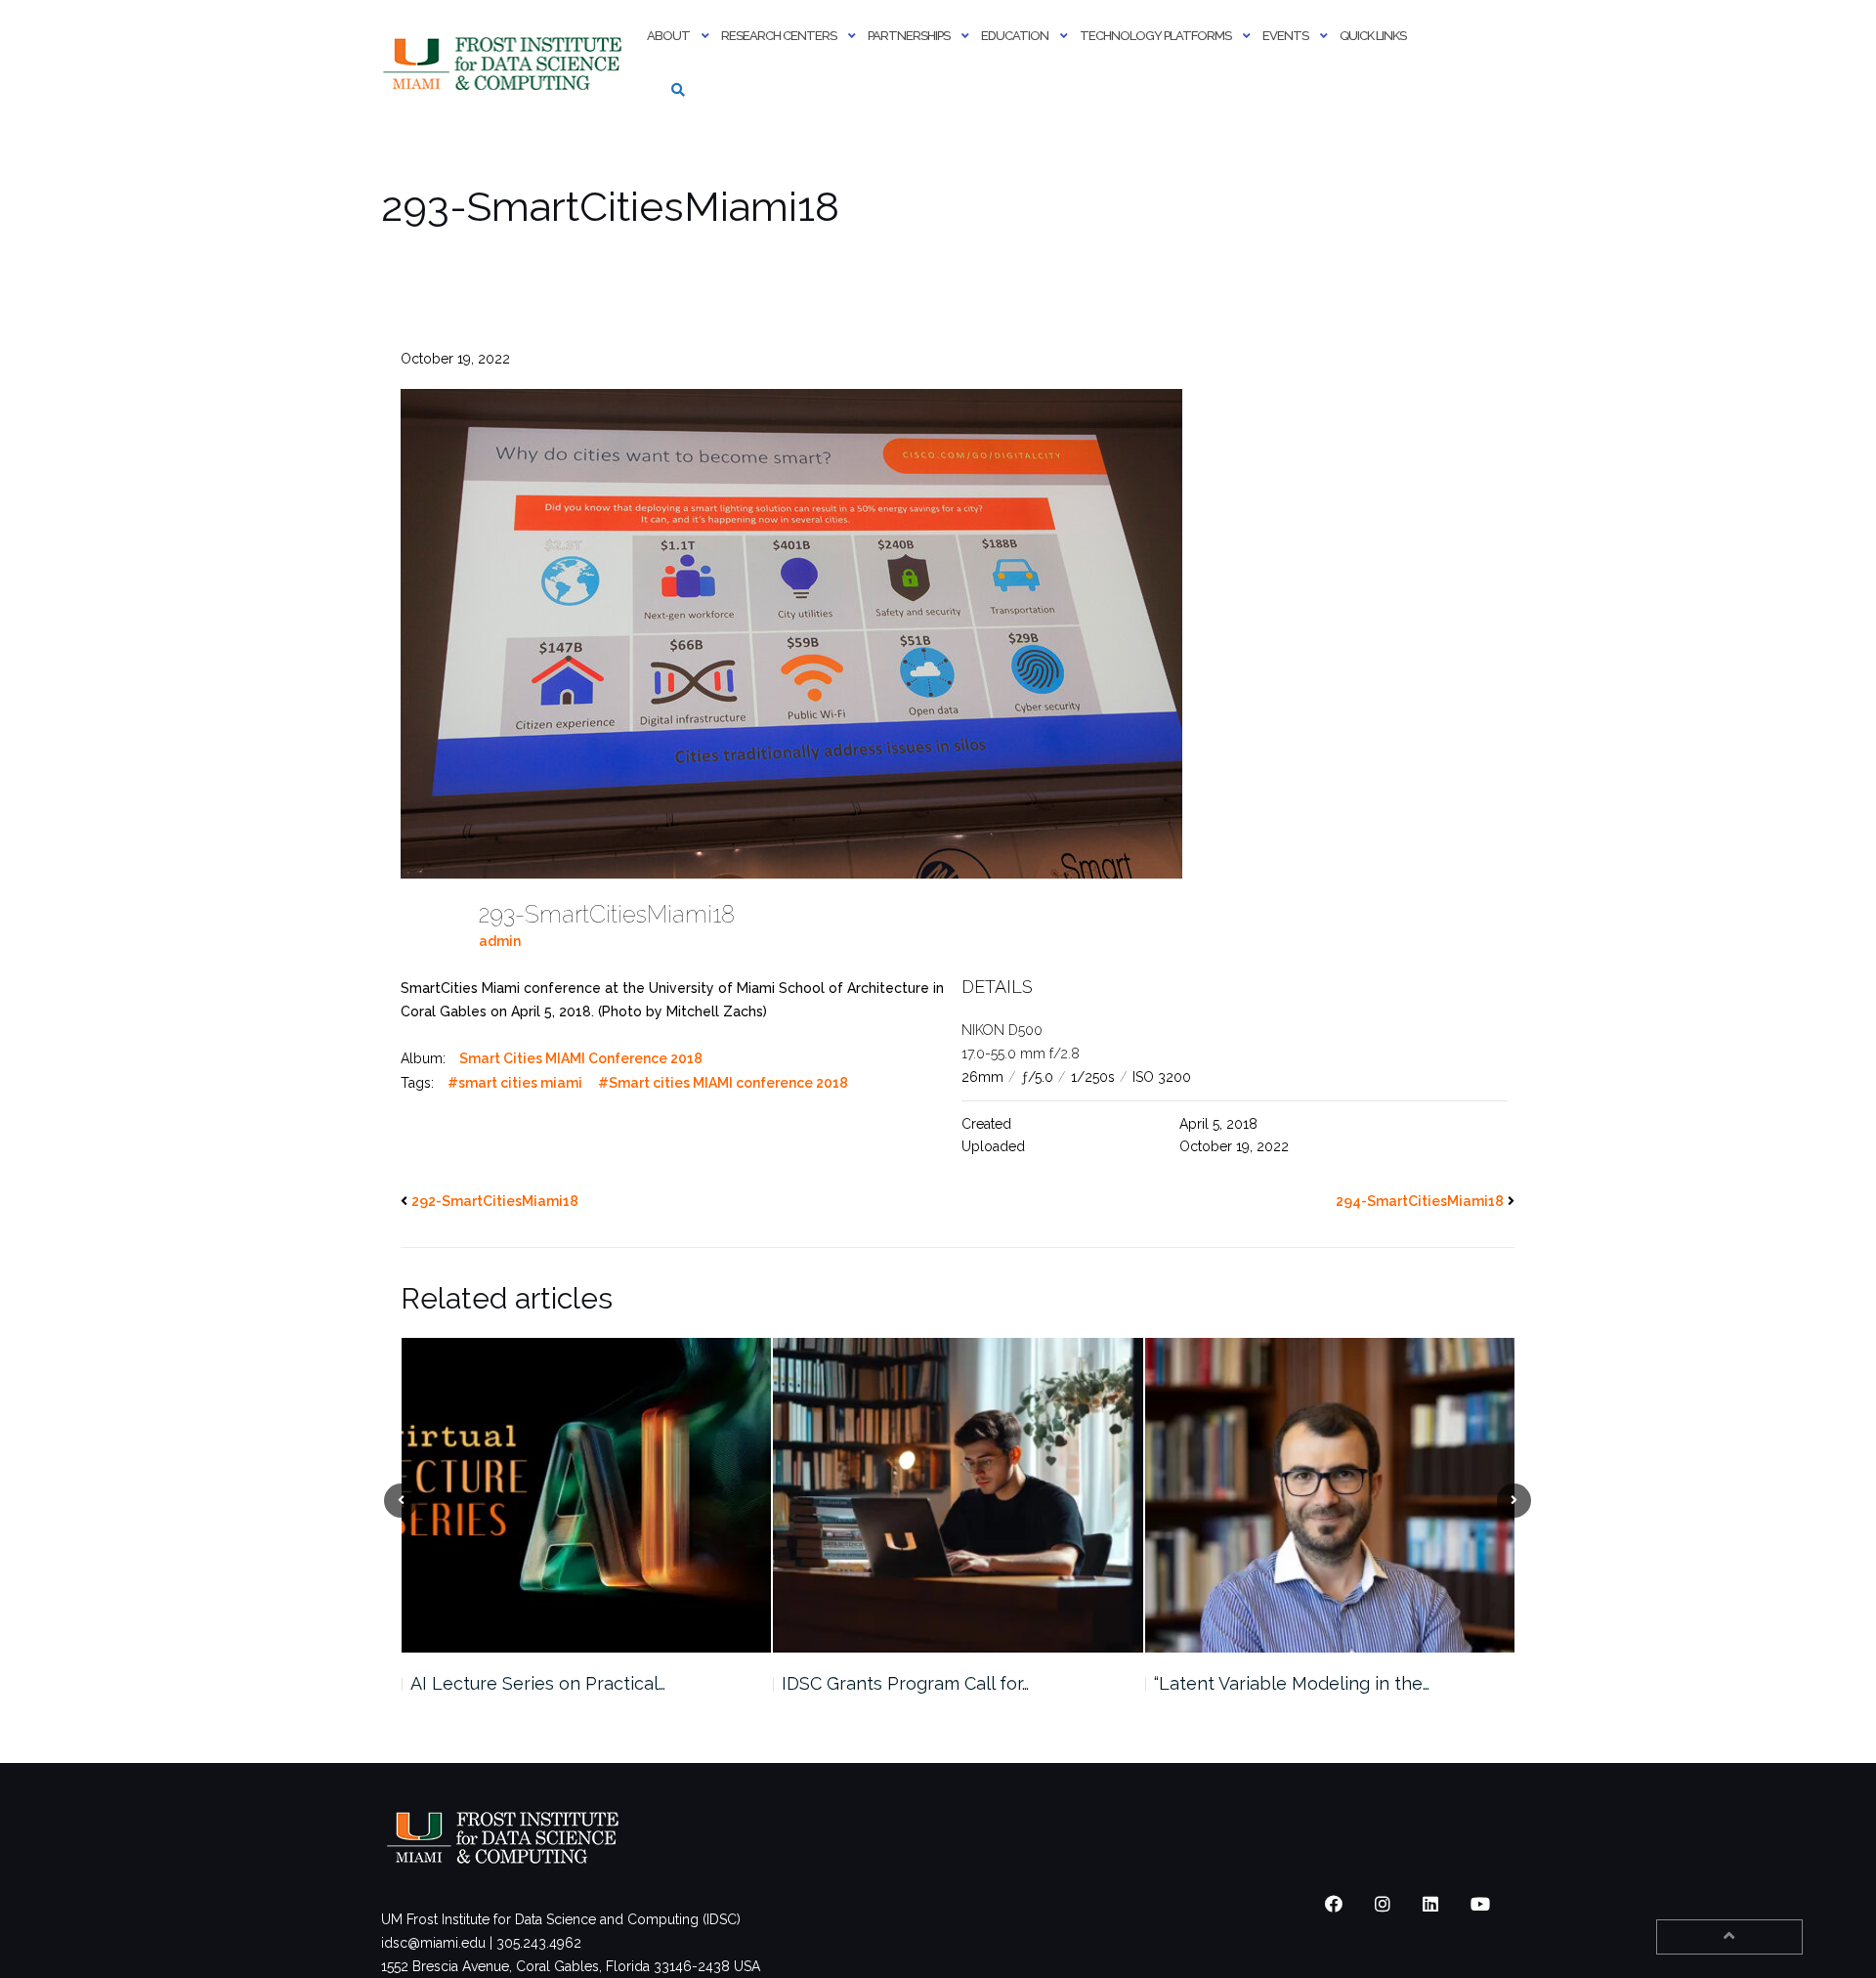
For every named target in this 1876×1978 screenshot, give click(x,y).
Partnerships (909, 36)
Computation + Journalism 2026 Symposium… (1283, 1695)
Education (1015, 36)
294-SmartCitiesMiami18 (1420, 1201)
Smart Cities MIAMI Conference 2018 (581, 1058)
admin (500, 941)
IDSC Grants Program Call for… (533, 1683)
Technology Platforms (1155, 36)
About (668, 36)
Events (1285, 36)
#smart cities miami (515, 1083)
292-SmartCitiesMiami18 (495, 1201)
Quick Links (1373, 36)
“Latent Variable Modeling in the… (919, 1683)
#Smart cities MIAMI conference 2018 (723, 1083)
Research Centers (779, 36)
